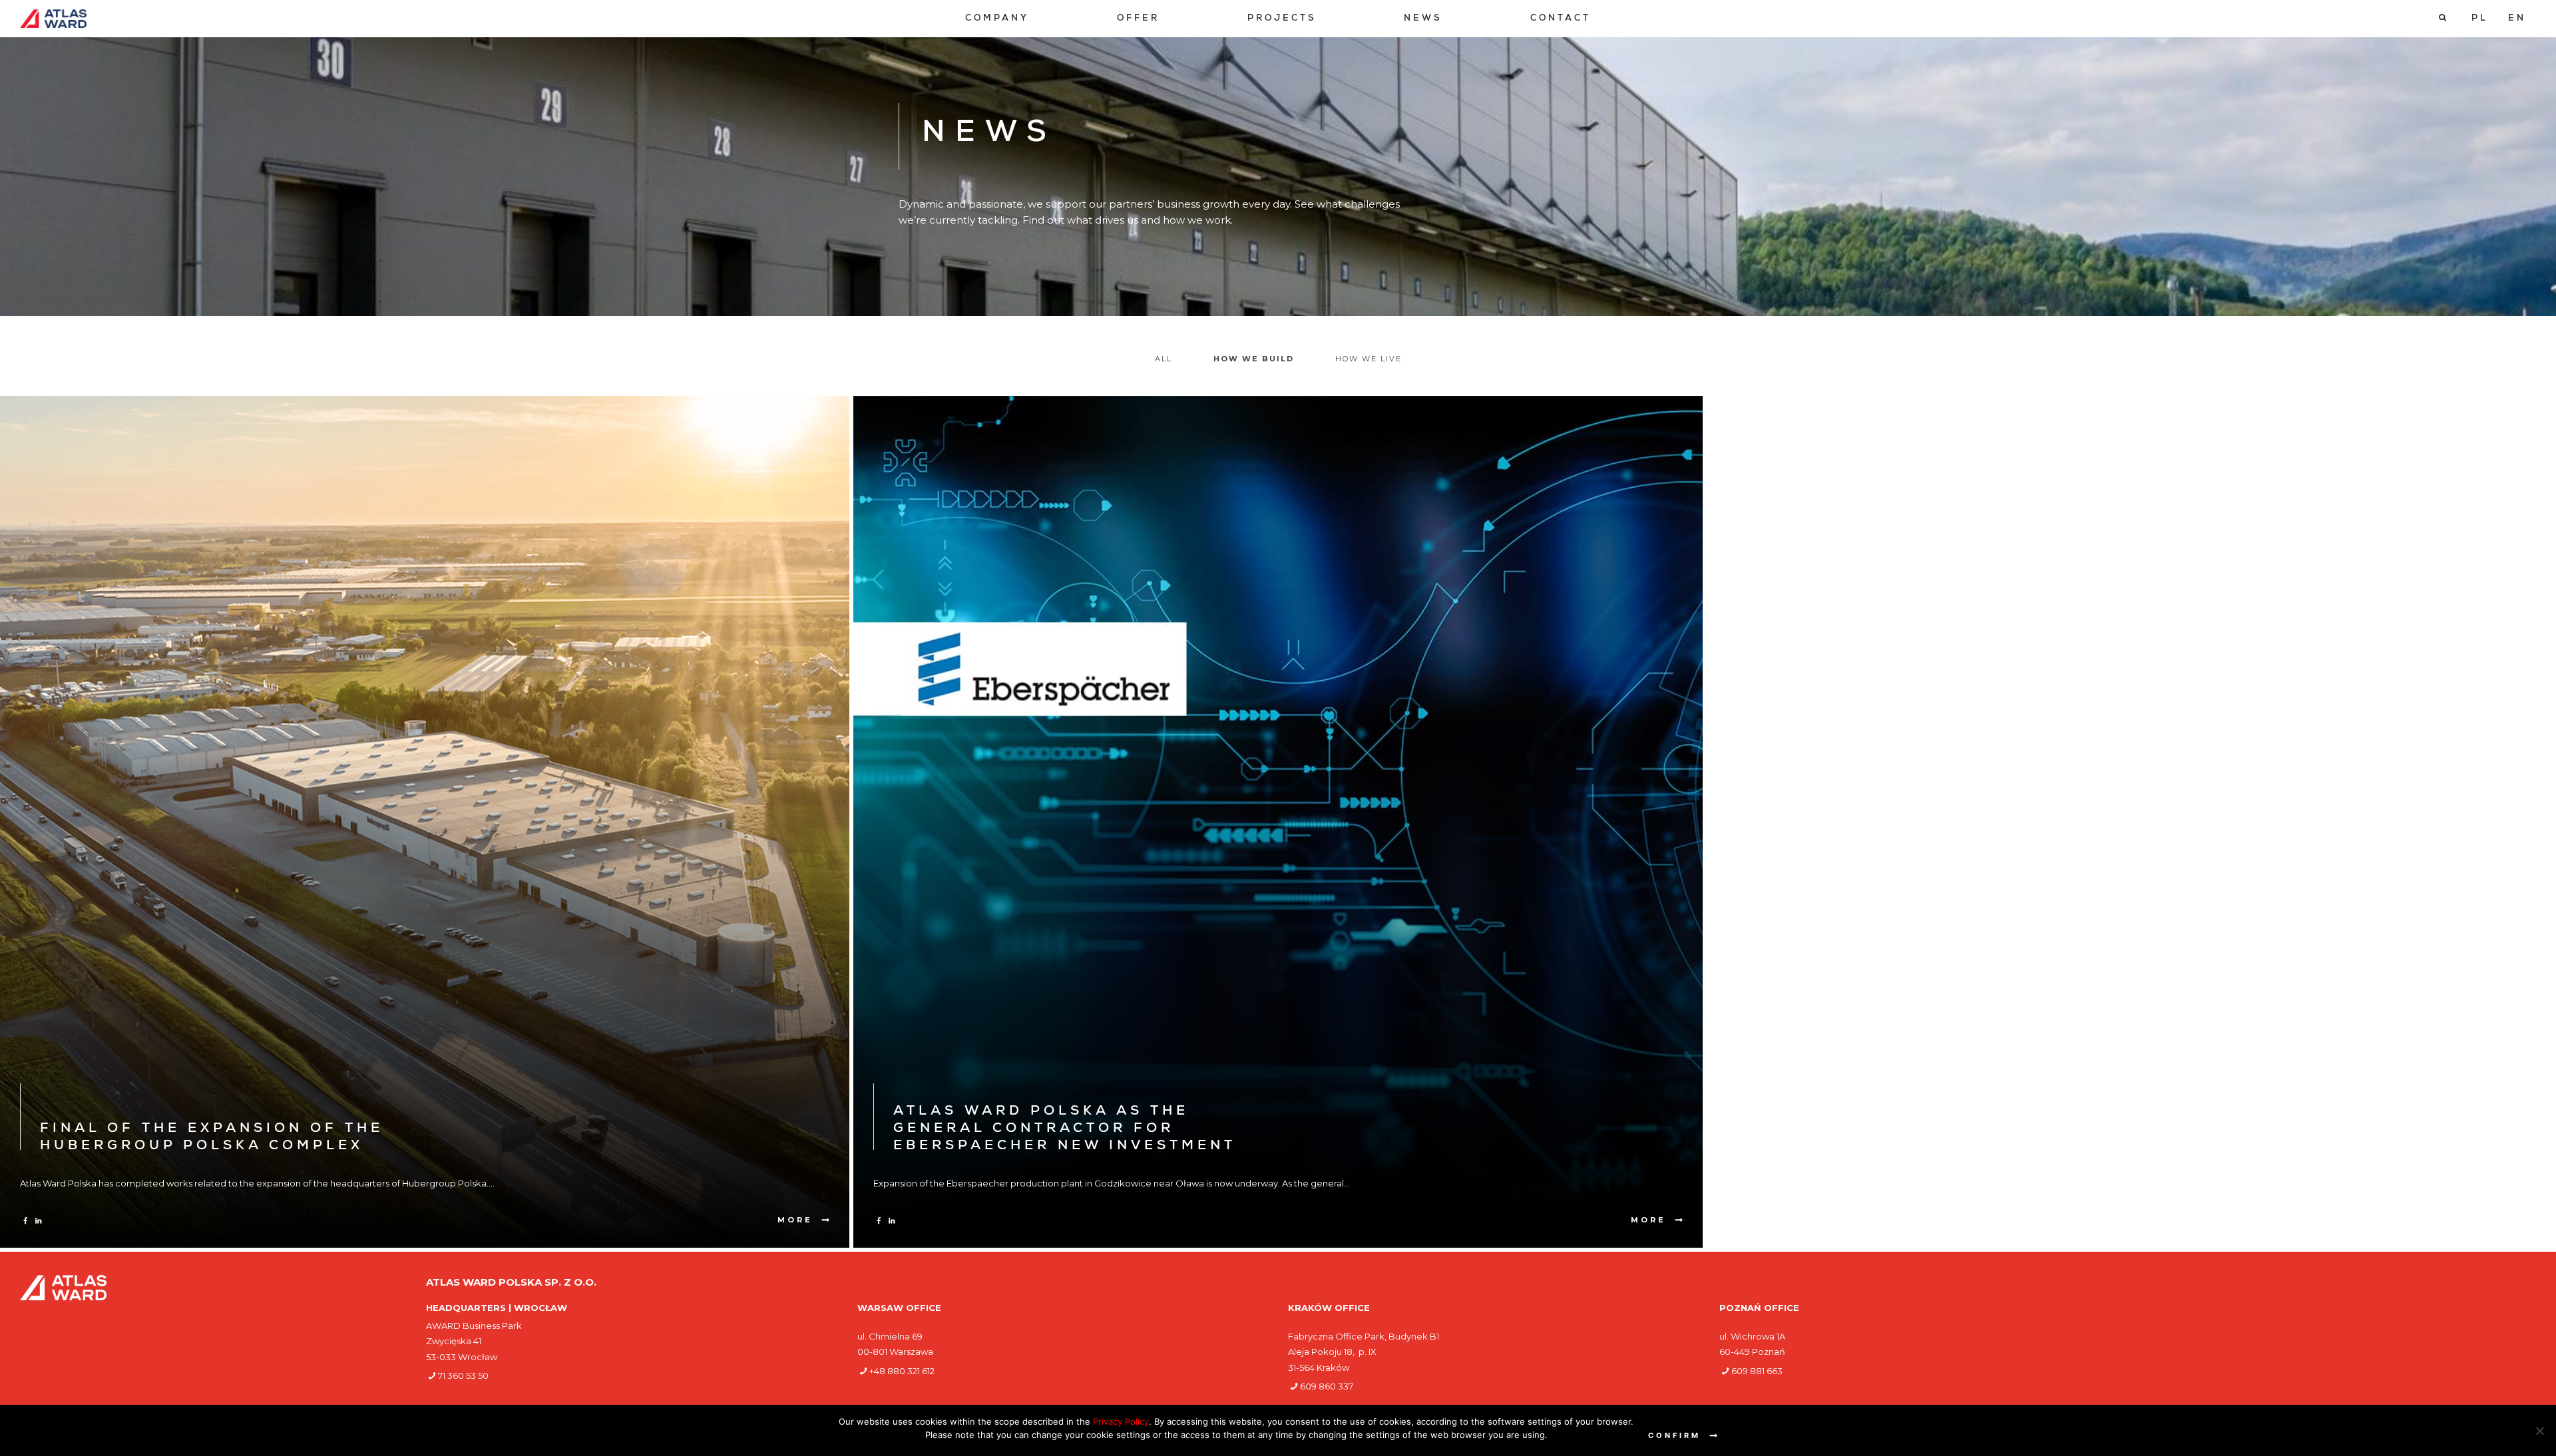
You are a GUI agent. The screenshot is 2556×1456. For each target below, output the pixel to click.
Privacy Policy (1121, 1421)
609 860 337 (1327, 1386)
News (1423, 19)
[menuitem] (997, 19)
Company (997, 19)
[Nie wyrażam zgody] (2539, 1431)
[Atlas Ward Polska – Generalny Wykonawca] (53, 19)
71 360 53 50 (463, 1375)
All (1164, 359)
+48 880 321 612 (902, 1371)
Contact (1561, 19)
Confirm (1674, 1435)
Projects (1282, 19)
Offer (1138, 19)
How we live (1369, 359)
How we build (1254, 359)
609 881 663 (1757, 1371)
